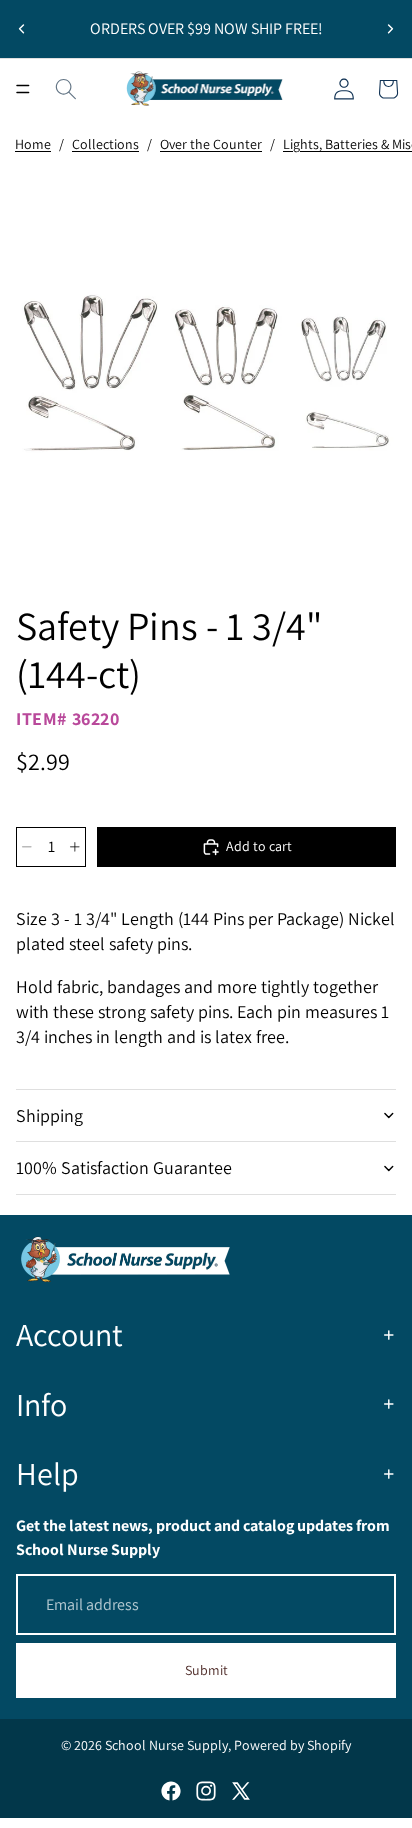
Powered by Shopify (292, 1745)
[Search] (66, 89)
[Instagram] (206, 1791)
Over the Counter (211, 144)
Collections (105, 144)
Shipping (49, 1115)
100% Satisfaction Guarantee (124, 1167)
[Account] (344, 89)
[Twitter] (241, 1791)
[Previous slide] (22, 29)
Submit (206, 1670)
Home (33, 144)
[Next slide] (390, 29)
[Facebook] (171, 1791)
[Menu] (23, 89)
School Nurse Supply (166, 1745)
